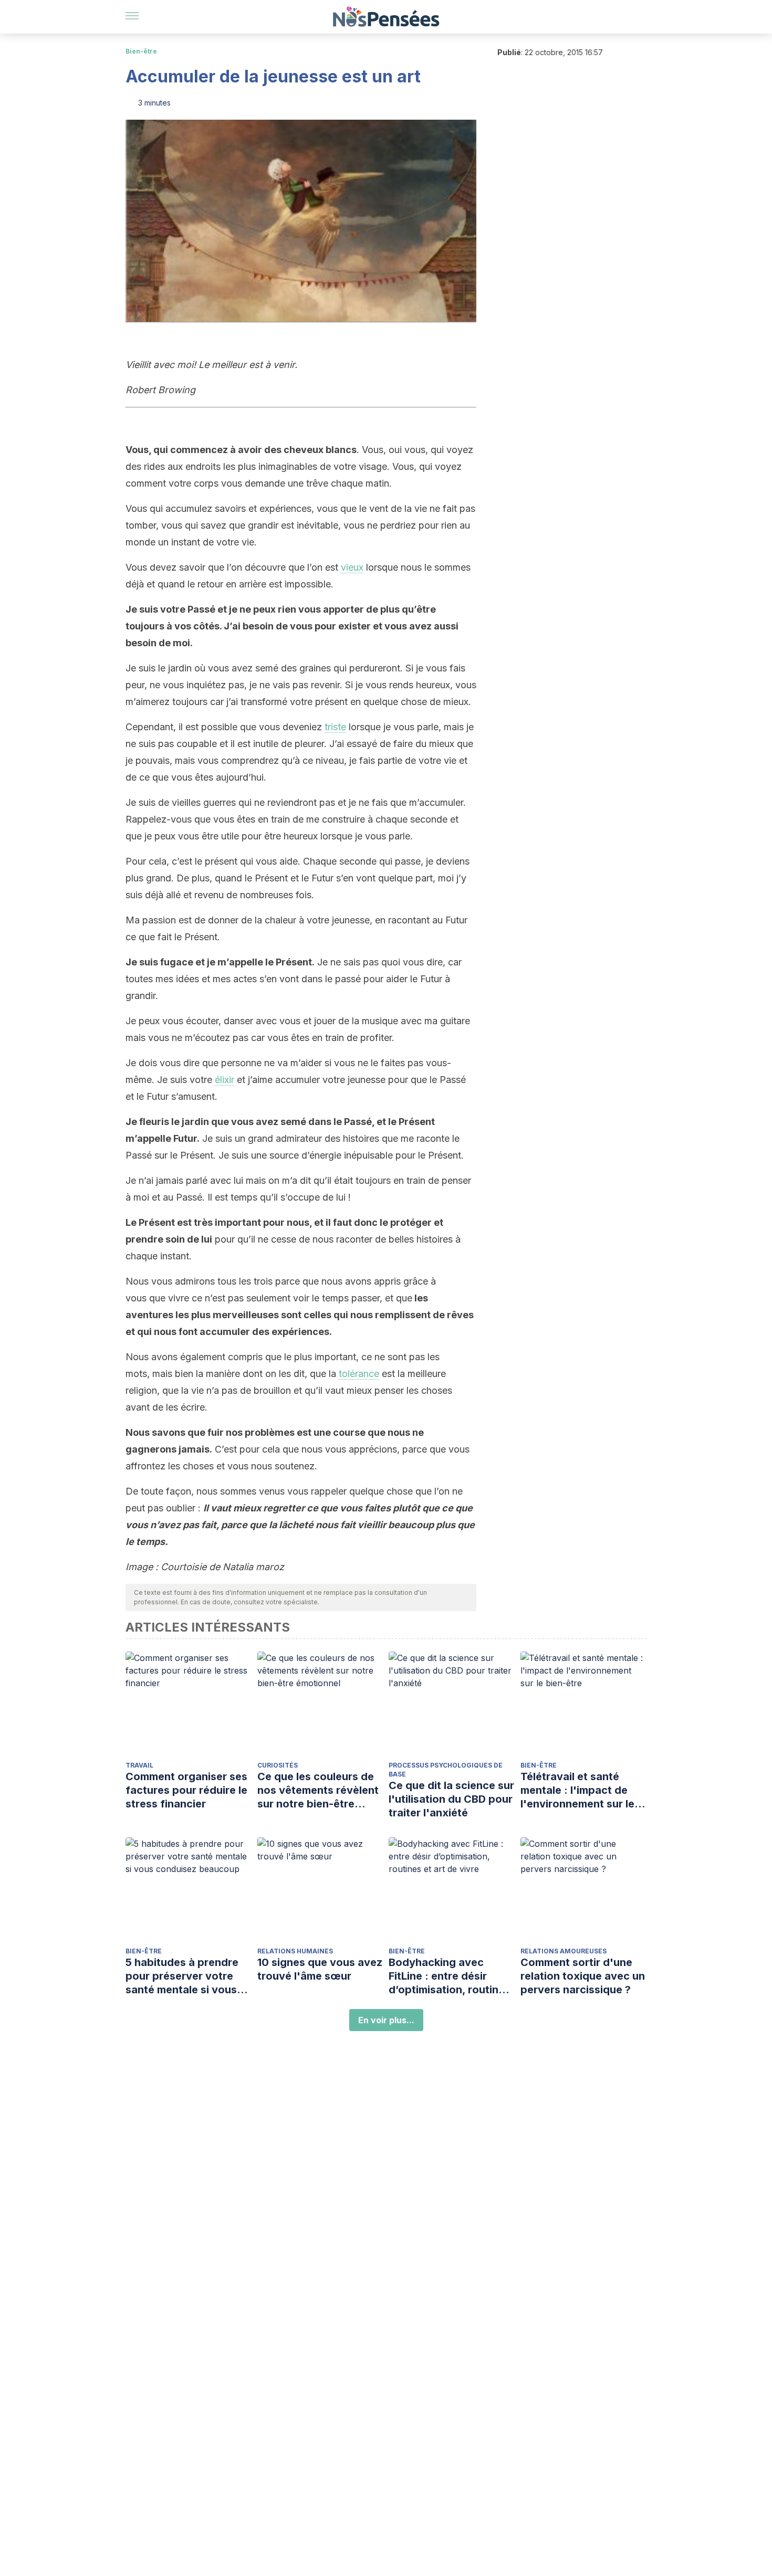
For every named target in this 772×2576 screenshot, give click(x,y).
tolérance (359, 1374)
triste (335, 727)
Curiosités (278, 1765)
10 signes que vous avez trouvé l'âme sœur (320, 1969)
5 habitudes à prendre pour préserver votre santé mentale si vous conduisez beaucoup (182, 1976)
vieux (352, 567)
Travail (139, 1765)
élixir (225, 1080)
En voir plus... (386, 2020)
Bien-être (141, 51)
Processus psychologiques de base (446, 1770)
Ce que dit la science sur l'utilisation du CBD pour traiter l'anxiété (451, 1799)
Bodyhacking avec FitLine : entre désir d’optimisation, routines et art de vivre (450, 1976)
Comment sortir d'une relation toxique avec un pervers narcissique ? (583, 1976)
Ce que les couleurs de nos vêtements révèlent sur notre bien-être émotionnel (318, 1790)
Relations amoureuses (564, 1951)
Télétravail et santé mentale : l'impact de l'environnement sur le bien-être (577, 1790)
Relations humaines (295, 1951)
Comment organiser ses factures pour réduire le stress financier (186, 1790)
